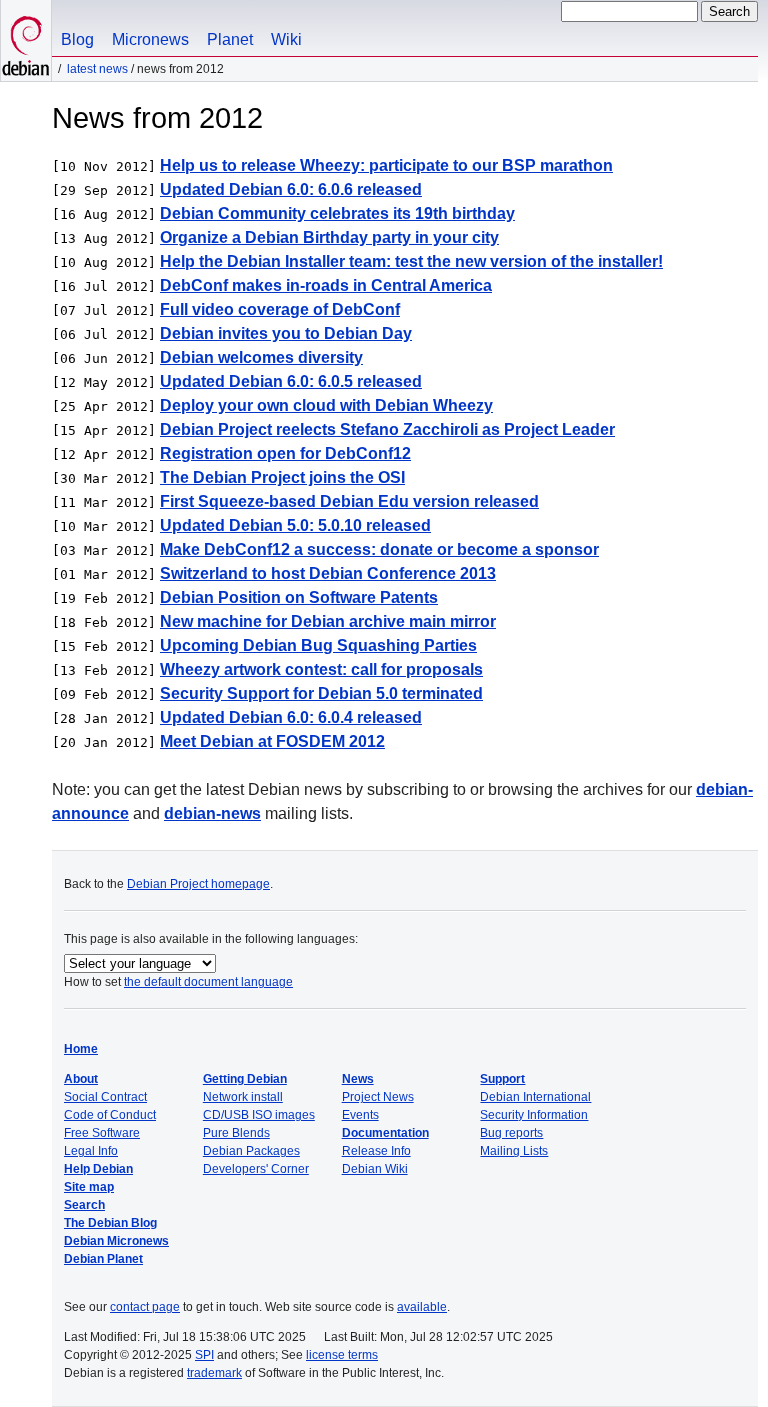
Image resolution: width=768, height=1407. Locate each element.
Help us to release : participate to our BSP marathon (386, 165)
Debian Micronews (116, 1241)
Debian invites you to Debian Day (286, 333)
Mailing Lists (514, 1151)
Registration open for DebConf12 (285, 453)
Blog (77, 39)
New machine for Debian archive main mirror (328, 621)
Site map (89, 1187)
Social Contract (105, 1097)
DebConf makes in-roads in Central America (326, 285)
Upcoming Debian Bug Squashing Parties (318, 645)
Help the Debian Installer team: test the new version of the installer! (411, 261)
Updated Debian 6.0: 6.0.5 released (291, 381)
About (81, 1079)
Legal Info (91, 1151)
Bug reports (511, 1133)
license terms (342, 1355)
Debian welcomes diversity (261, 357)
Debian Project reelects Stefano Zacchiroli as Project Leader (387, 429)
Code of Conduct (110, 1115)
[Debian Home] (26, 40)
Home (81, 1049)
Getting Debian (245, 1079)
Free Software (102, 1133)
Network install (243, 1097)
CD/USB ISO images (259, 1115)
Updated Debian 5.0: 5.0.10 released (295, 525)
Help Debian (98, 1169)
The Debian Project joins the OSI (282, 477)
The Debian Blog (110, 1223)
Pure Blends (236, 1133)
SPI (204, 1355)
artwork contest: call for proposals (321, 669)
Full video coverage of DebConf (280, 309)
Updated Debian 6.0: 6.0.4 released (291, 717)
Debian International (535, 1097)
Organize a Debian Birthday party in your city (329, 237)
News (358, 1079)
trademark (214, 1373)
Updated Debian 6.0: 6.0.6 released (291, 189)
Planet (230, 39)
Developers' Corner (256, 1169)
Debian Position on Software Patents (299, 597)
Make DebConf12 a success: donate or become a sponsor (379, 549)
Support (502, 1079)
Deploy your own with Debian (326, 405)
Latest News (97, 69)
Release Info (376, 1151)
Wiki (286, 39)
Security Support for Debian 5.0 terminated (321, 693)
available (422, 1307)
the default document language (208, 982)
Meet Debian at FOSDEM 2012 (272, 741)
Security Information (534, 1115)
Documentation (385, 1133)
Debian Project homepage (198, 884)
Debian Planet (103, 1259)
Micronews (150, 39)
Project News (378, 1097)
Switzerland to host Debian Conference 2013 (328, 573)
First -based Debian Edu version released (349, 501)
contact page (145, 1307)
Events (360, 1115)
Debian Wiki (375, 1169)
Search (84, 1205)
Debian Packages (251, 1151)
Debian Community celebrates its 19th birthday (337, 213)
